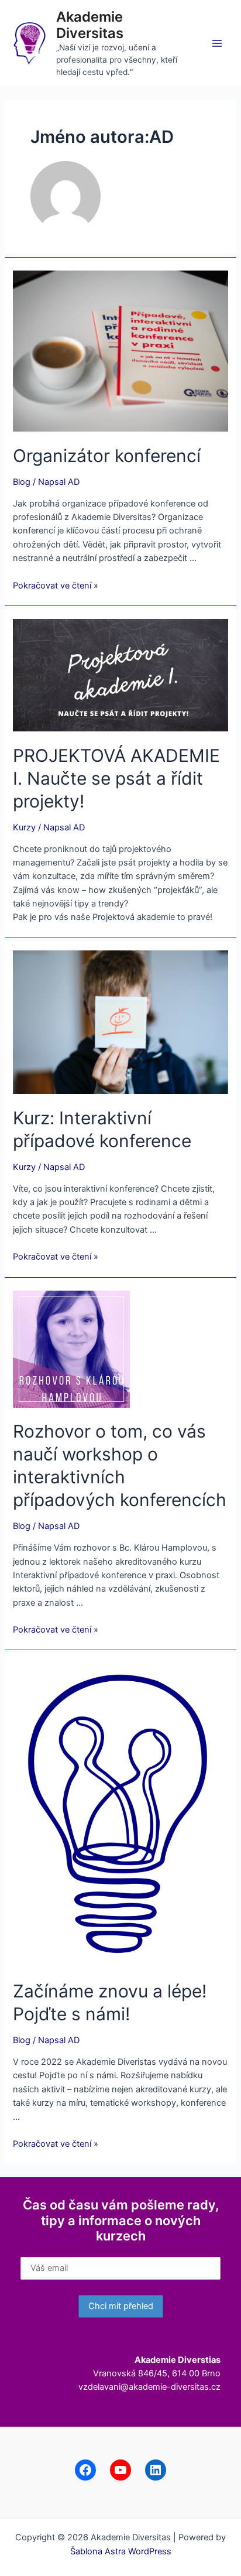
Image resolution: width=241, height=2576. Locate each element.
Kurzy (24, 827)
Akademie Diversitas (90, 25)
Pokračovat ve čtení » (56, 586)
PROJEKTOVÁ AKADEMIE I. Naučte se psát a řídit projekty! (116, 778)
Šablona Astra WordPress (121, 2551)
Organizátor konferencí (107, 456)
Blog (22, 482)
